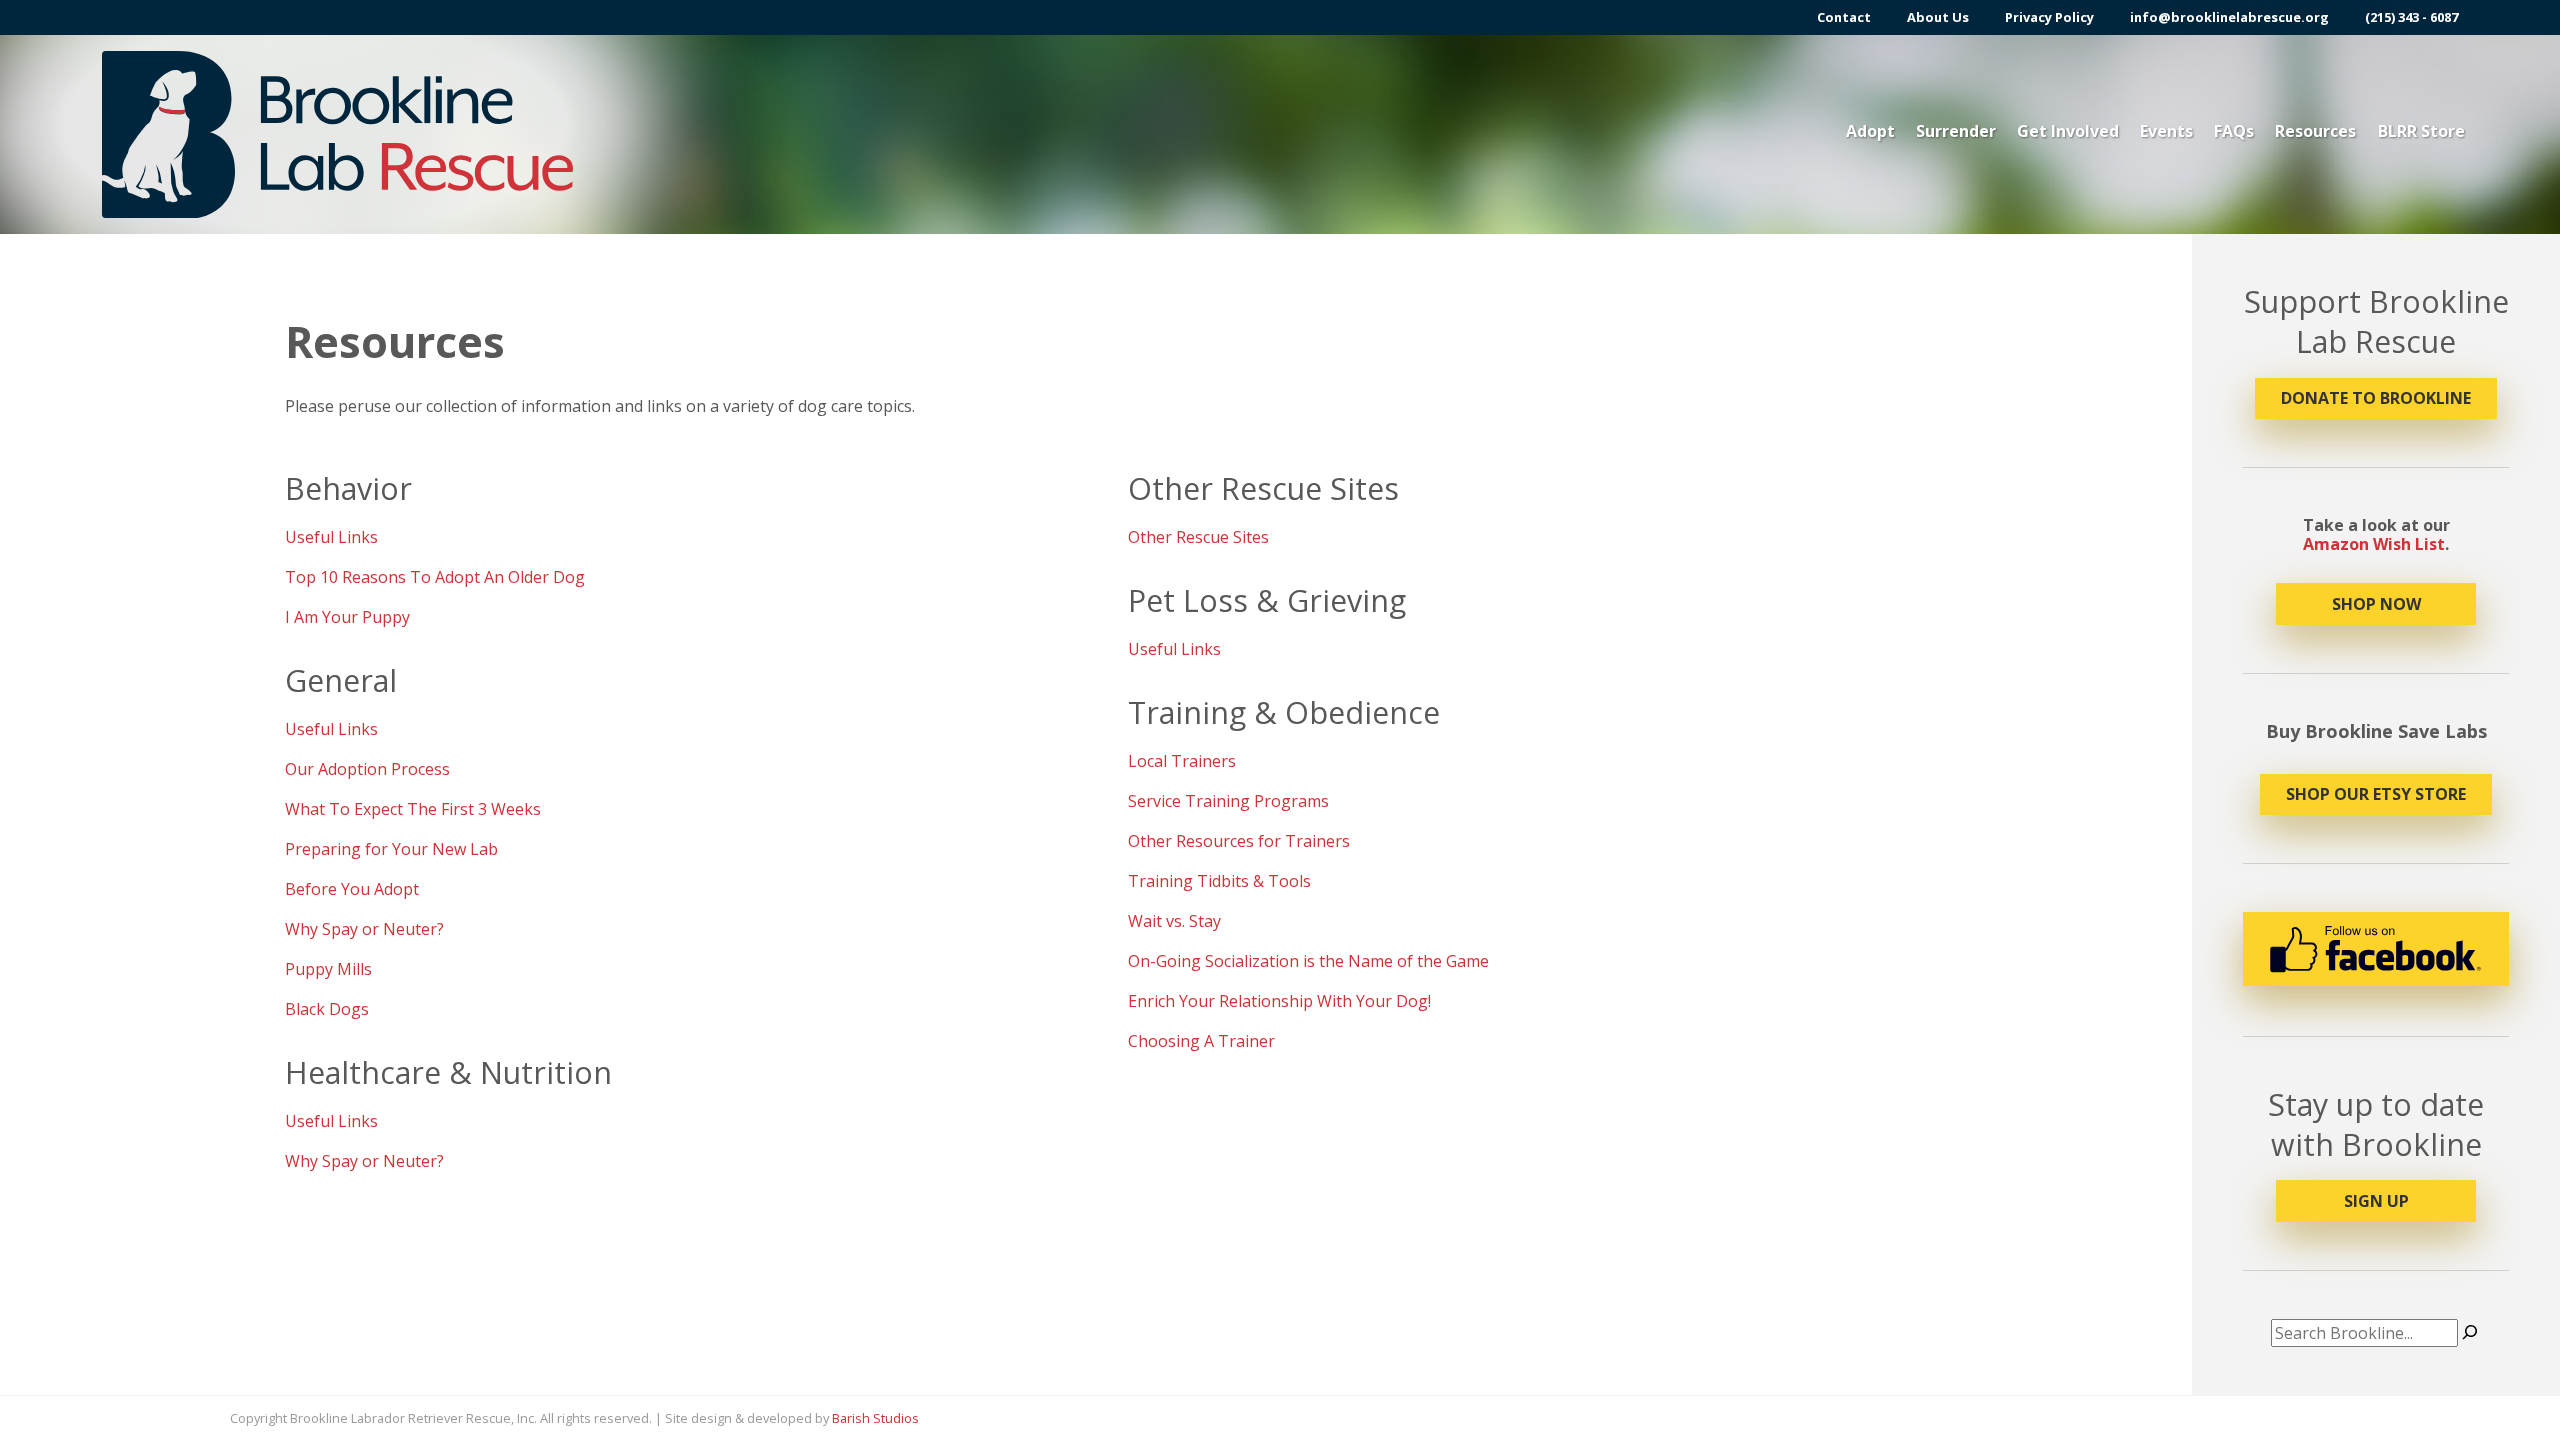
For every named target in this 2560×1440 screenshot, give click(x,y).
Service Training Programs (1228, 801)
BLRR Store (2421, 131)
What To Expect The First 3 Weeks (413, 809)
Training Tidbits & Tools (1219, 881)
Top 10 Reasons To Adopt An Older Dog (435, 577)
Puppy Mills (328, 969)
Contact (1844, 17)
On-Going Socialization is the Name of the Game (1308, 961)
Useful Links (331, 537)
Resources (2315, 131)
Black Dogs (327, 1009)
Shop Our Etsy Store (2376, 794)
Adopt (1870, 131)
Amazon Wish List (2374, 544)
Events (2166, 131)
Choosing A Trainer (1201, 1041)
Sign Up (2376, 1201)
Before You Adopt (352, 889)
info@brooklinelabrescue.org (2229, 17)
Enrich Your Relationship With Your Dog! (1279, 1001)
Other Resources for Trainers (1239, 841)
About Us (1938, 17)
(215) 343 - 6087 (2411, 17)
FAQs (2234, 131)
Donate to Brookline (2376, 398)
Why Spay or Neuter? (364, 929)
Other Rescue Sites (1198, 537)
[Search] (2470, 1333)
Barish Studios (875, 1418)
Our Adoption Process (367, 769)
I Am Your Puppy (347, 617)
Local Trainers (1182, 761)
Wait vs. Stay (1174, 921)
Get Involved (2068, 131)
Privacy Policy (2049, 17)
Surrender (1956, 131)
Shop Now (2376, 604)
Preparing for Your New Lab (391, 849)
